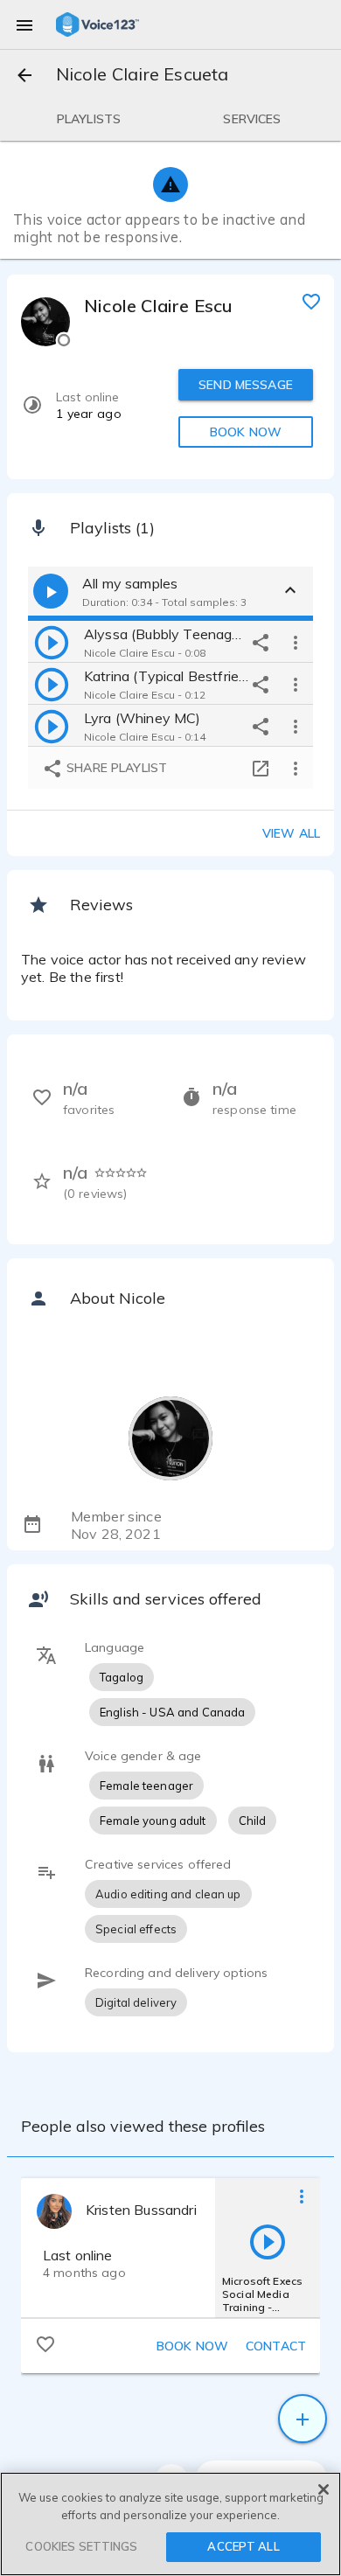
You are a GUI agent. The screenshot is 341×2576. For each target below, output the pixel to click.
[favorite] (311, 301)
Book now (192, 2346)
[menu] (24, 24)
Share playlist (115, 768)
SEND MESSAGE (246, 385)
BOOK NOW (246, 432)
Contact (276, 2346)
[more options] (296, 642)
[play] (52, 642)
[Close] (324, 2489)
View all (291, 833)
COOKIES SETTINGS (81, 2546)
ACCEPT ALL (243, 2546)
